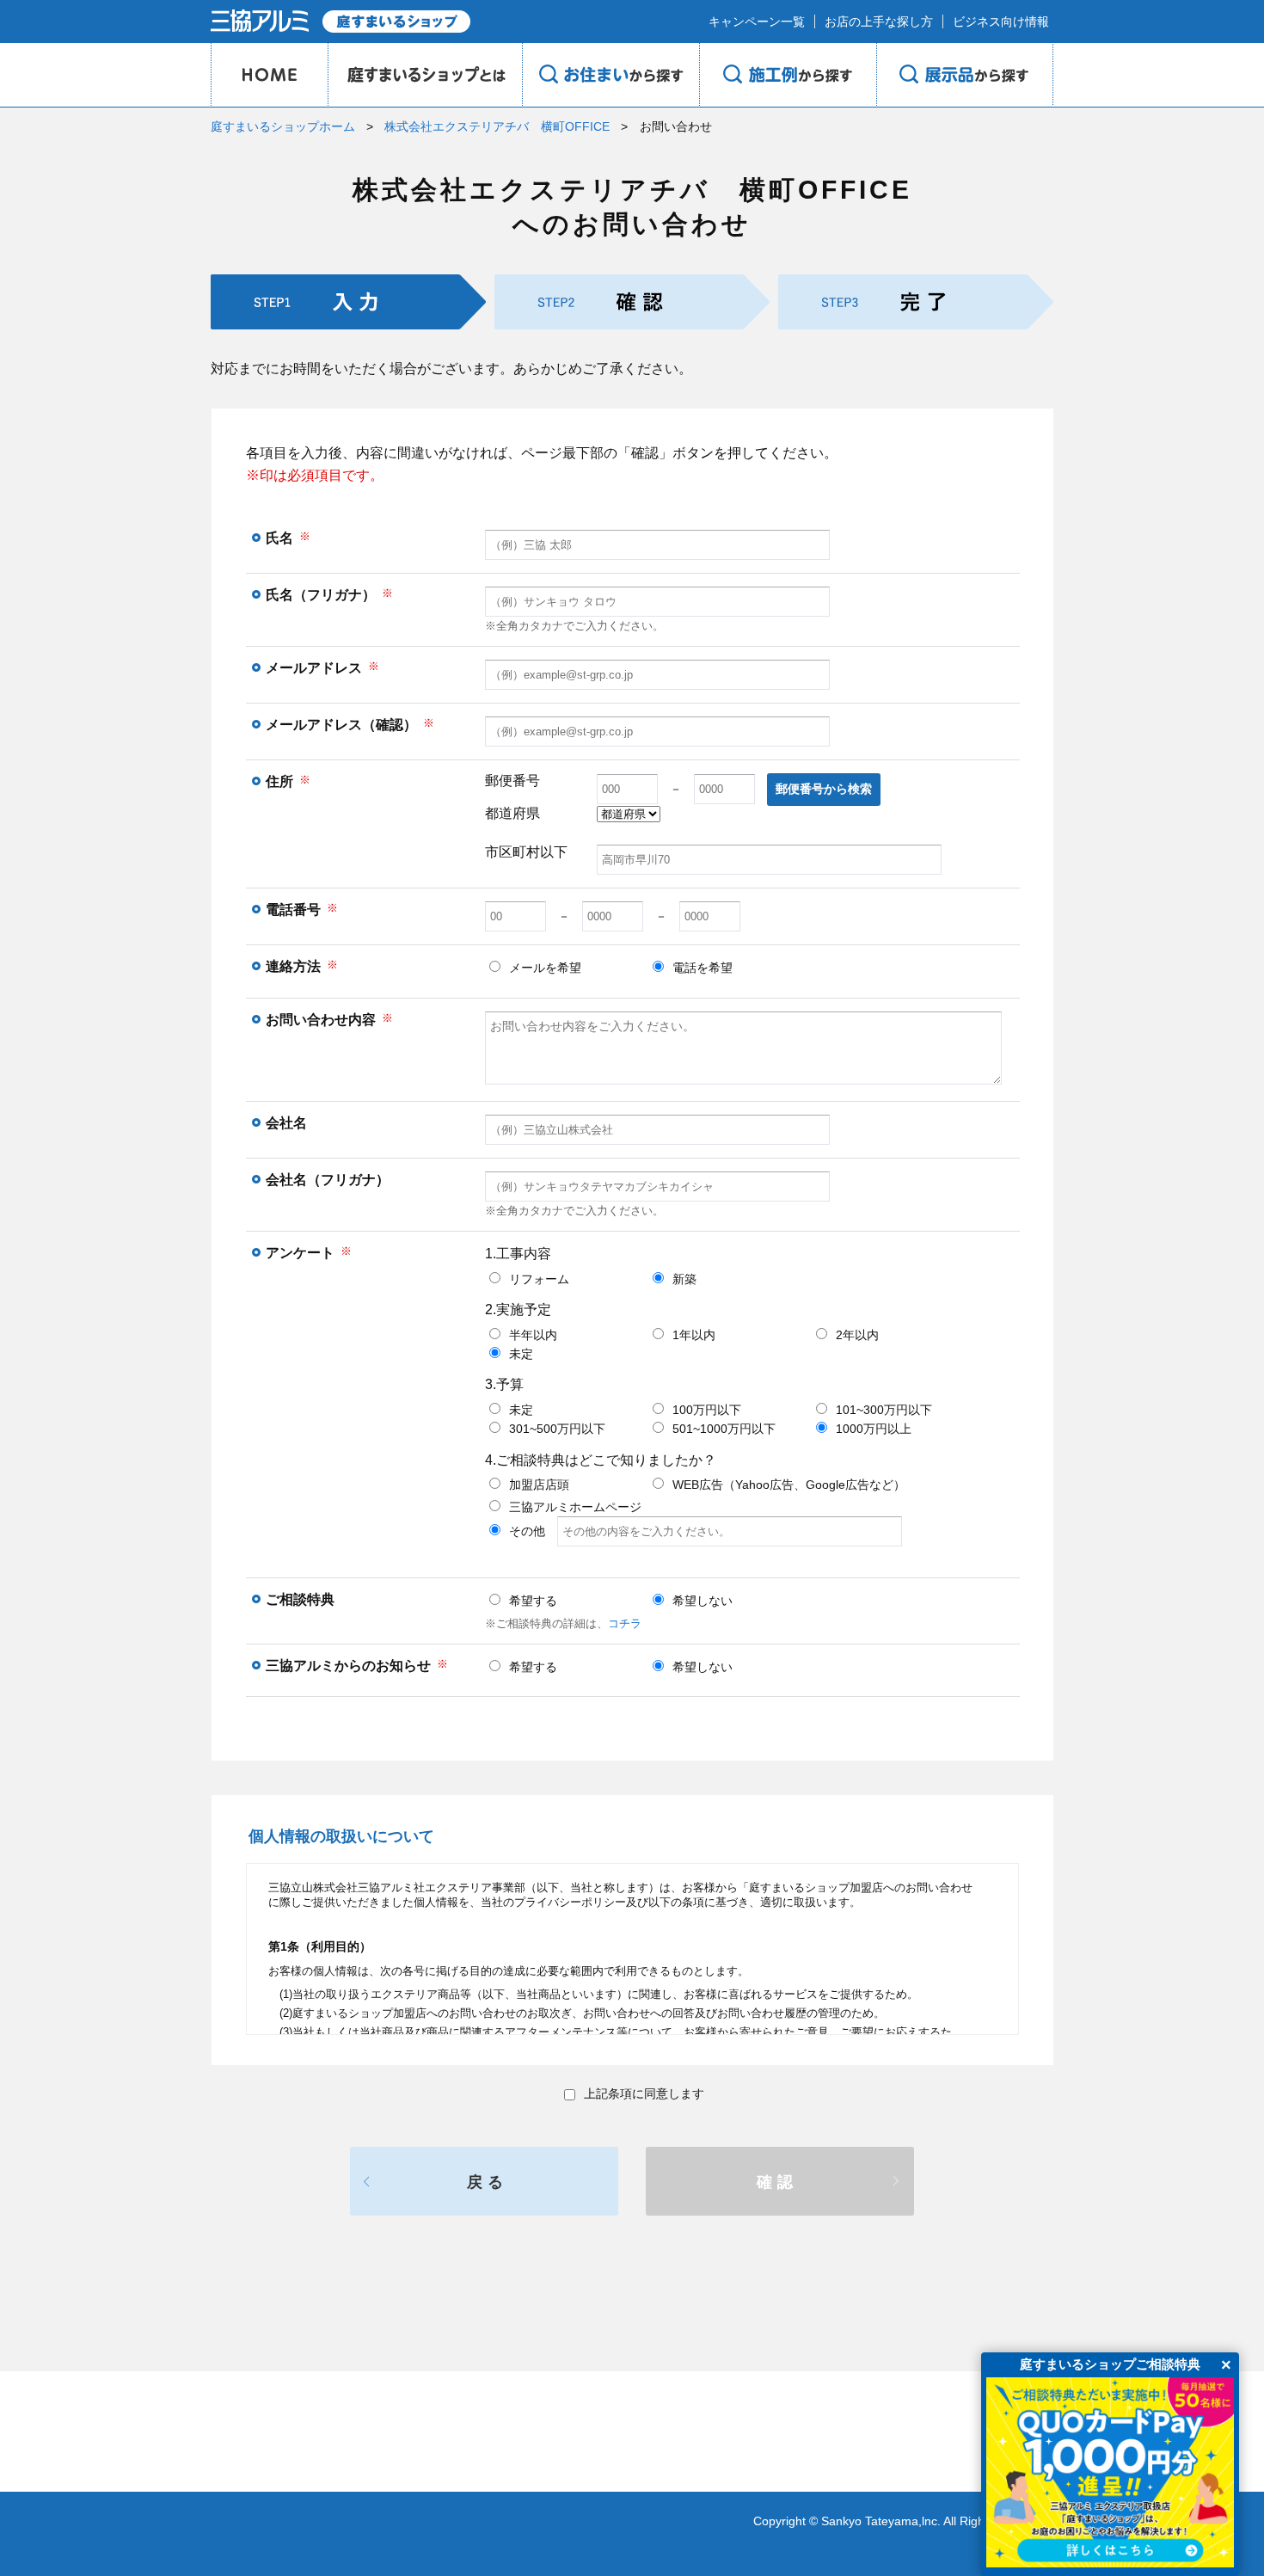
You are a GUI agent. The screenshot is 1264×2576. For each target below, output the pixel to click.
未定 (521, 1354)
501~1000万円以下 (724, 1429)
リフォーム (539, 1279)
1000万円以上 (874, 1429)
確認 (777, 2182)
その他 (533, 1531)
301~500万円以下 (557, 1429)
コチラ (625, 1623)
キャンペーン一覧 (757, 22)
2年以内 (857, 1335)
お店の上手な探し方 (879, 22)
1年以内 (694, 1335)
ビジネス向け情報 (1001, 22)
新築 (684, 1279)
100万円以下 (707, 1410)
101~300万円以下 (884, 1410)
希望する (533, 1601)
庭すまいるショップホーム (283, 126)
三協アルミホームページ (575, 1507)
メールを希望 (545, 968)
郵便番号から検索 (824, 789)
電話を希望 (703, 968)
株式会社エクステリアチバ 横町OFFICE (497, 126)
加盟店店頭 (539, 1485)
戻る (488, 2182)
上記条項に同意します (644, 2093)
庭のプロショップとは (425, 75)
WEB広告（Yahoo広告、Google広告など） (789, 1485)
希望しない (703, 1601)
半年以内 (533, 1335)
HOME (269, 75)
